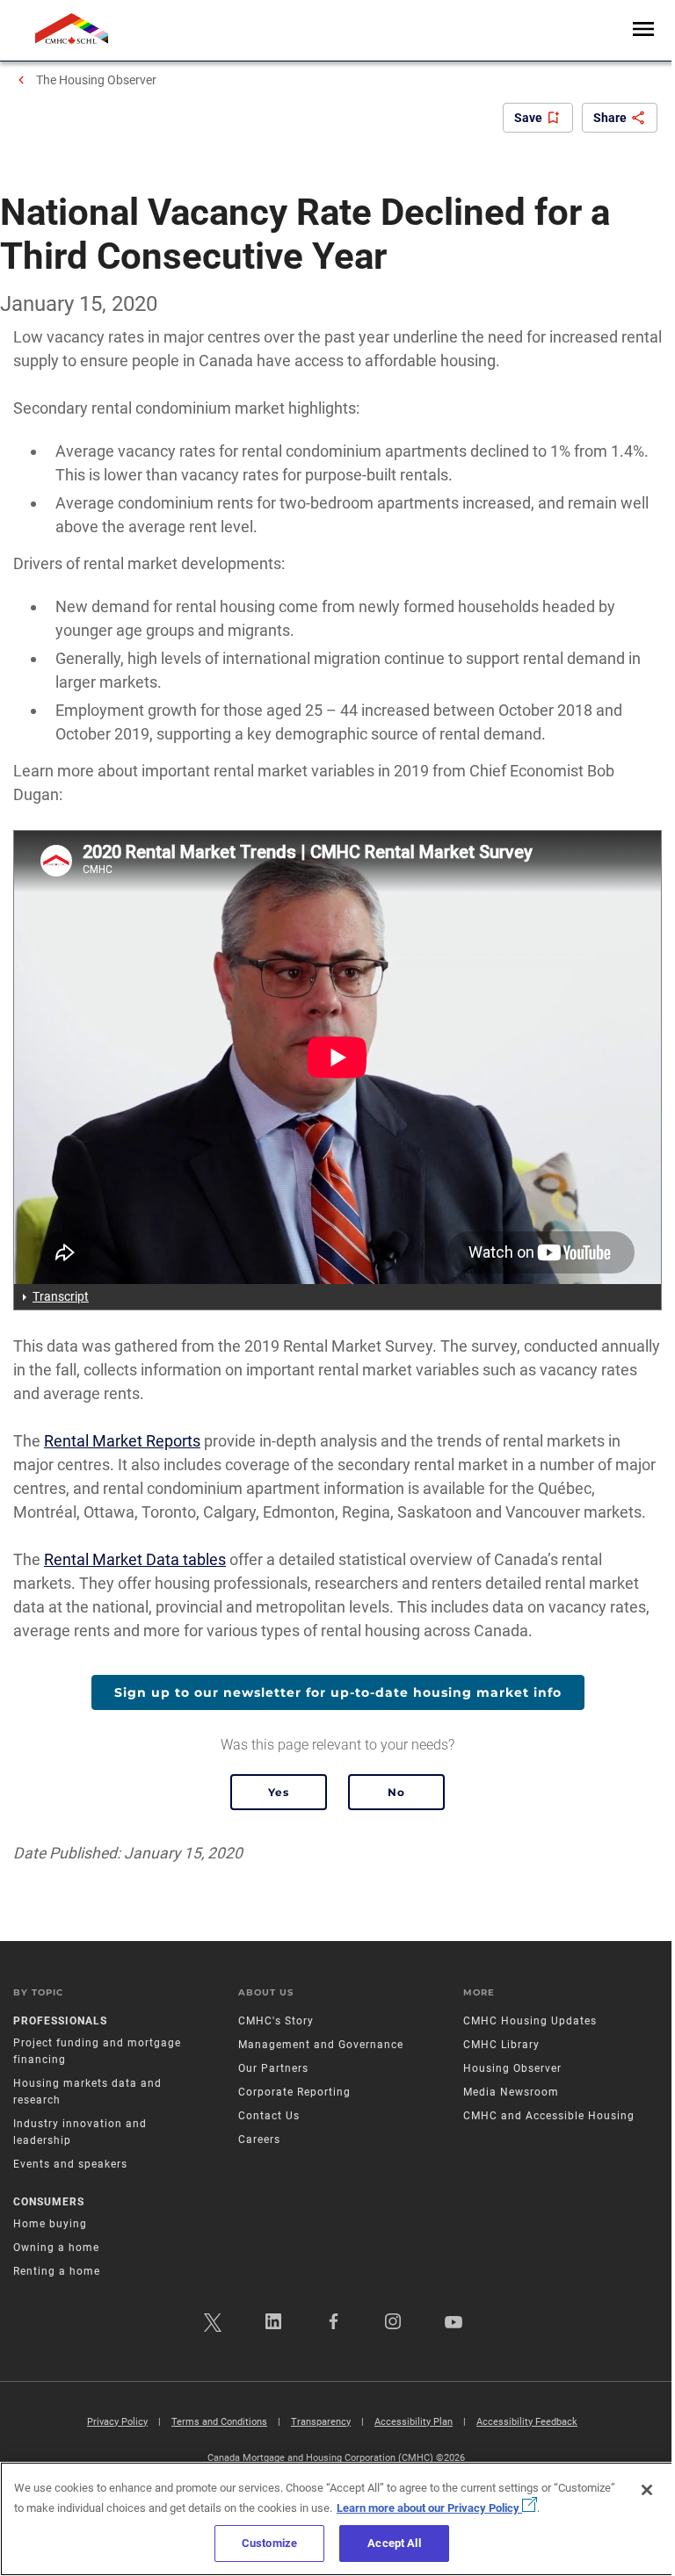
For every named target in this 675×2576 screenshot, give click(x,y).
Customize (269, 2543)
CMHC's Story (276, 2021)
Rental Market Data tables (135, 1559)
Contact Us (269, 2116)
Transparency (321, 2422)
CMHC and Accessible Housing (549, 2116)
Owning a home (56, 2248)
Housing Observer (512, 2068)
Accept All (394, 2543)
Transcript (61, 1296)
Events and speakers (70, 2164)
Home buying (50, 2224)
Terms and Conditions (219, 2422)
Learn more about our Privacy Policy (429, 2508)
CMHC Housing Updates (530, 2021)
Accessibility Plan (414, 2422)
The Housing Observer (96, 80)
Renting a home (57, 2271)
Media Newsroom (511, 2092)
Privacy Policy (117, 2422)
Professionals (60, 2021)
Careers (259, 2139)
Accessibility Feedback (527, 2422)
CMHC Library (501, 2045)
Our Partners (273, 2068)
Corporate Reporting (294, 2092)
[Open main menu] (643, 30)
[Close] (647, 2490)
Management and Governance (321, 2045)
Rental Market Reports (122, 1441)
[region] (337, 2519)
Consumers (49, 2202)
